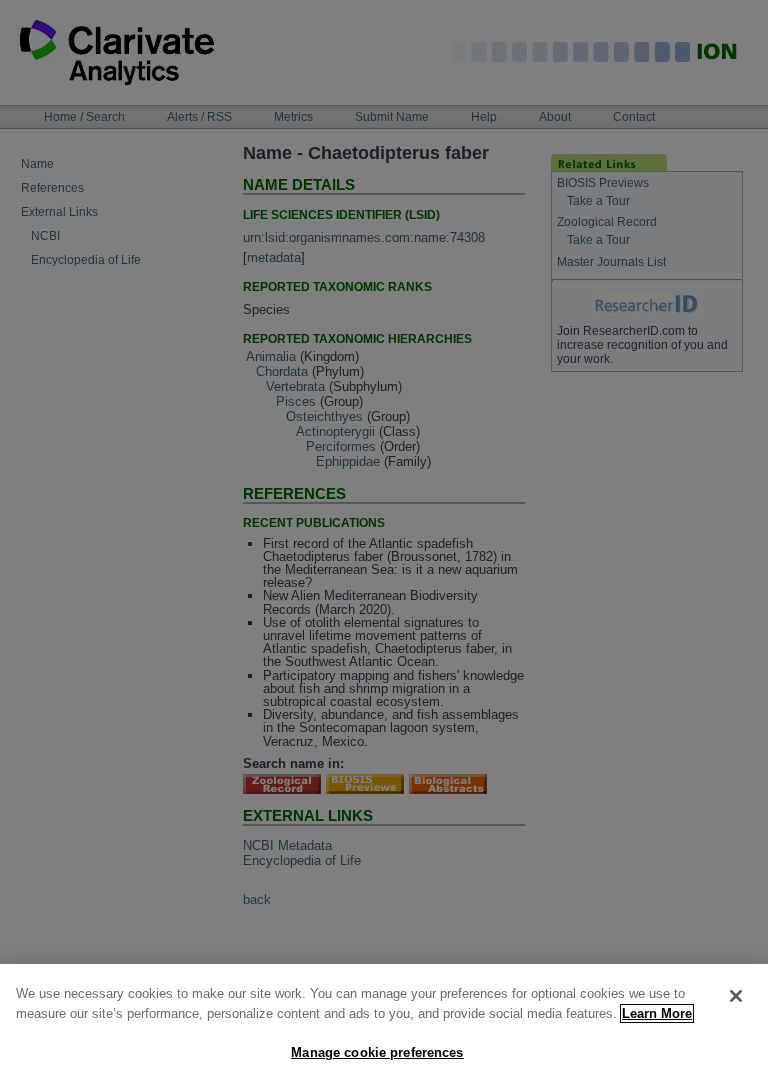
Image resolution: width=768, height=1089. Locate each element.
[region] (384, 1026)
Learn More (657, 1013)
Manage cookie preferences (377, 1052)
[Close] (736, 996)
